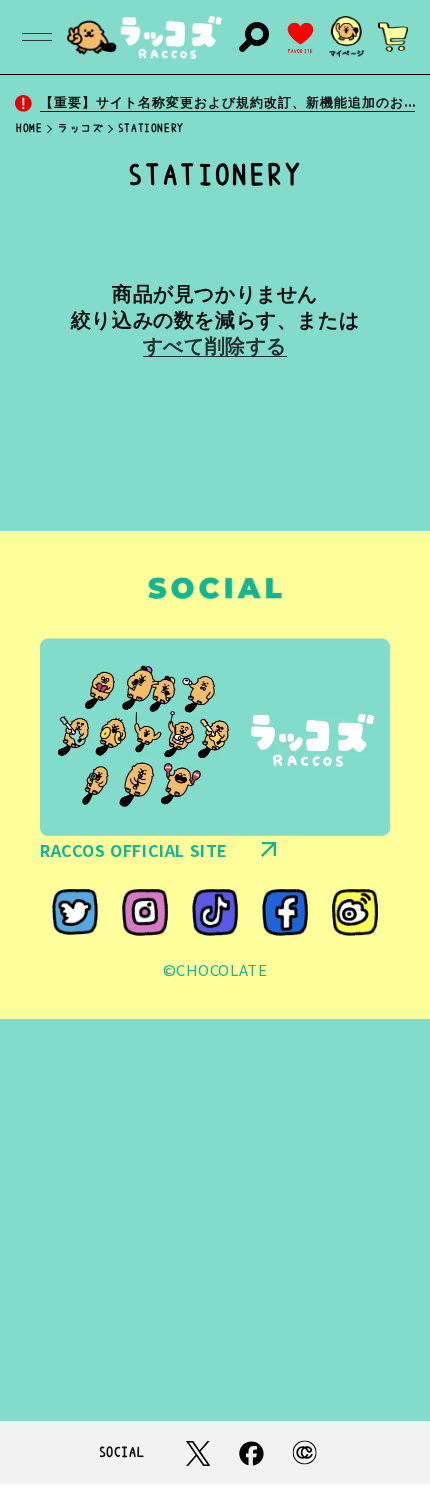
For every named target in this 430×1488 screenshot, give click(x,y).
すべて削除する (215, 346)
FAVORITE (300, 51)
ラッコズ (80, 128)
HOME (29, 128)
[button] (37, 37)
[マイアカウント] (347, 37)
